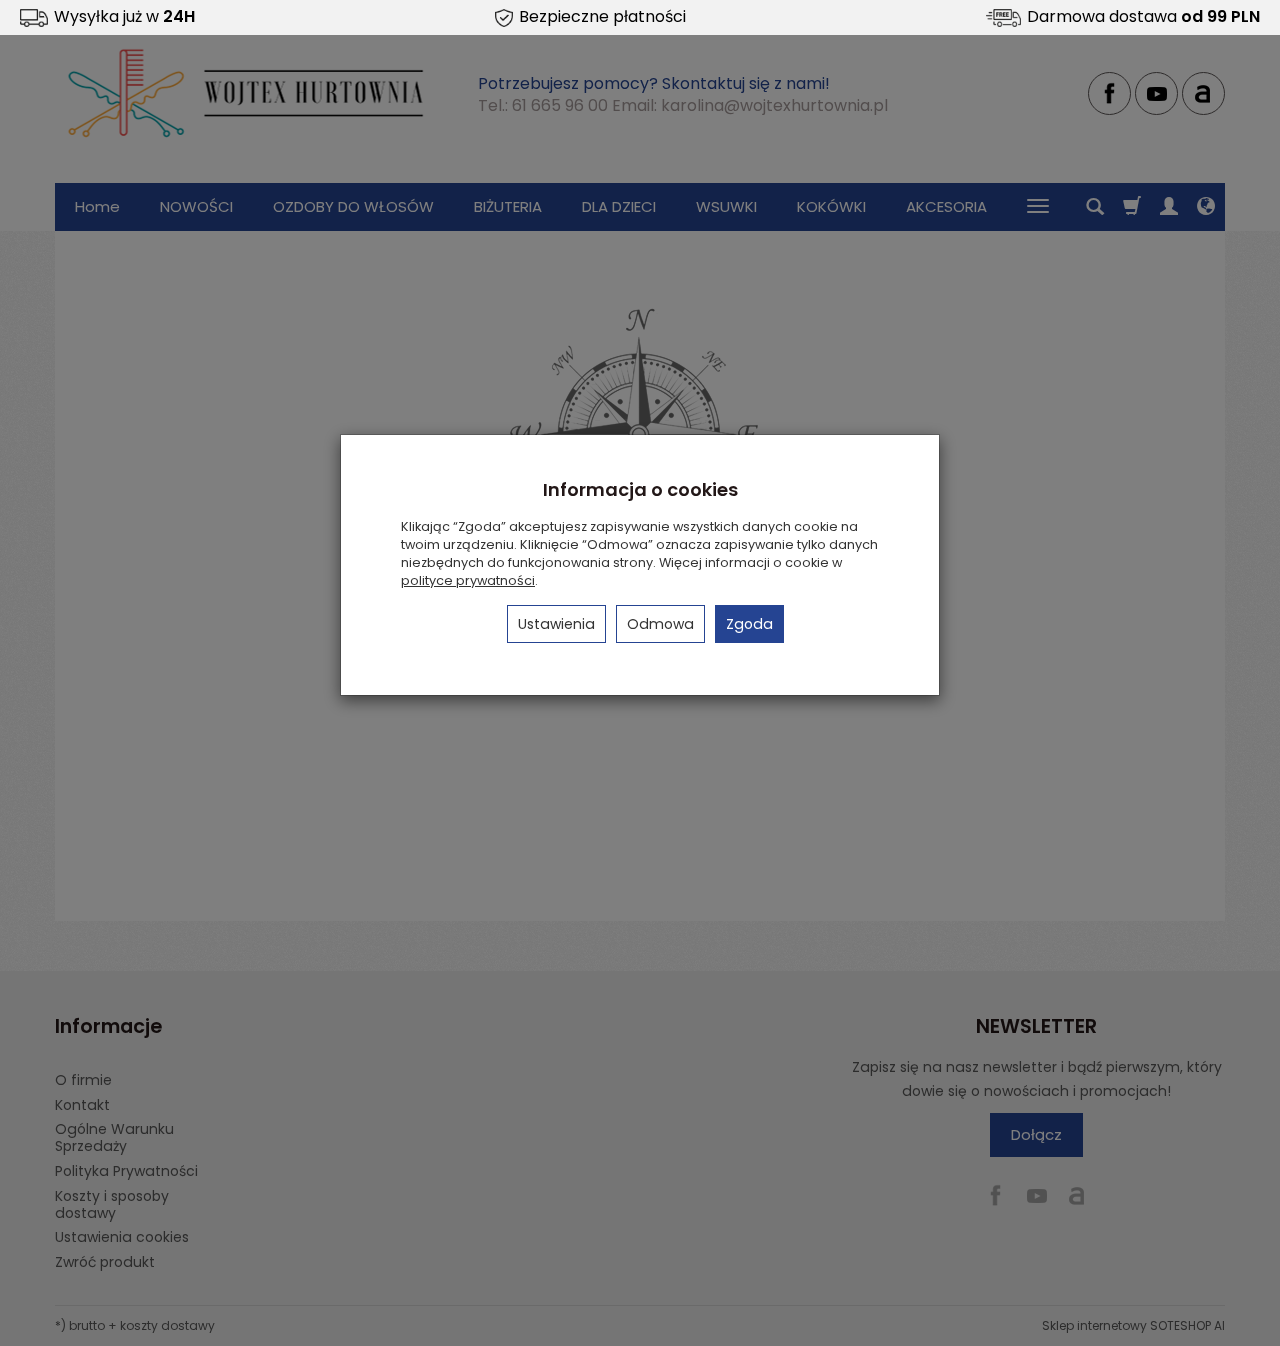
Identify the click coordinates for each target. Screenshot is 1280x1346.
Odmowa (660, 624)
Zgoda (749, 624)
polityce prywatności (468, 580)
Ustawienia (556, 624)
